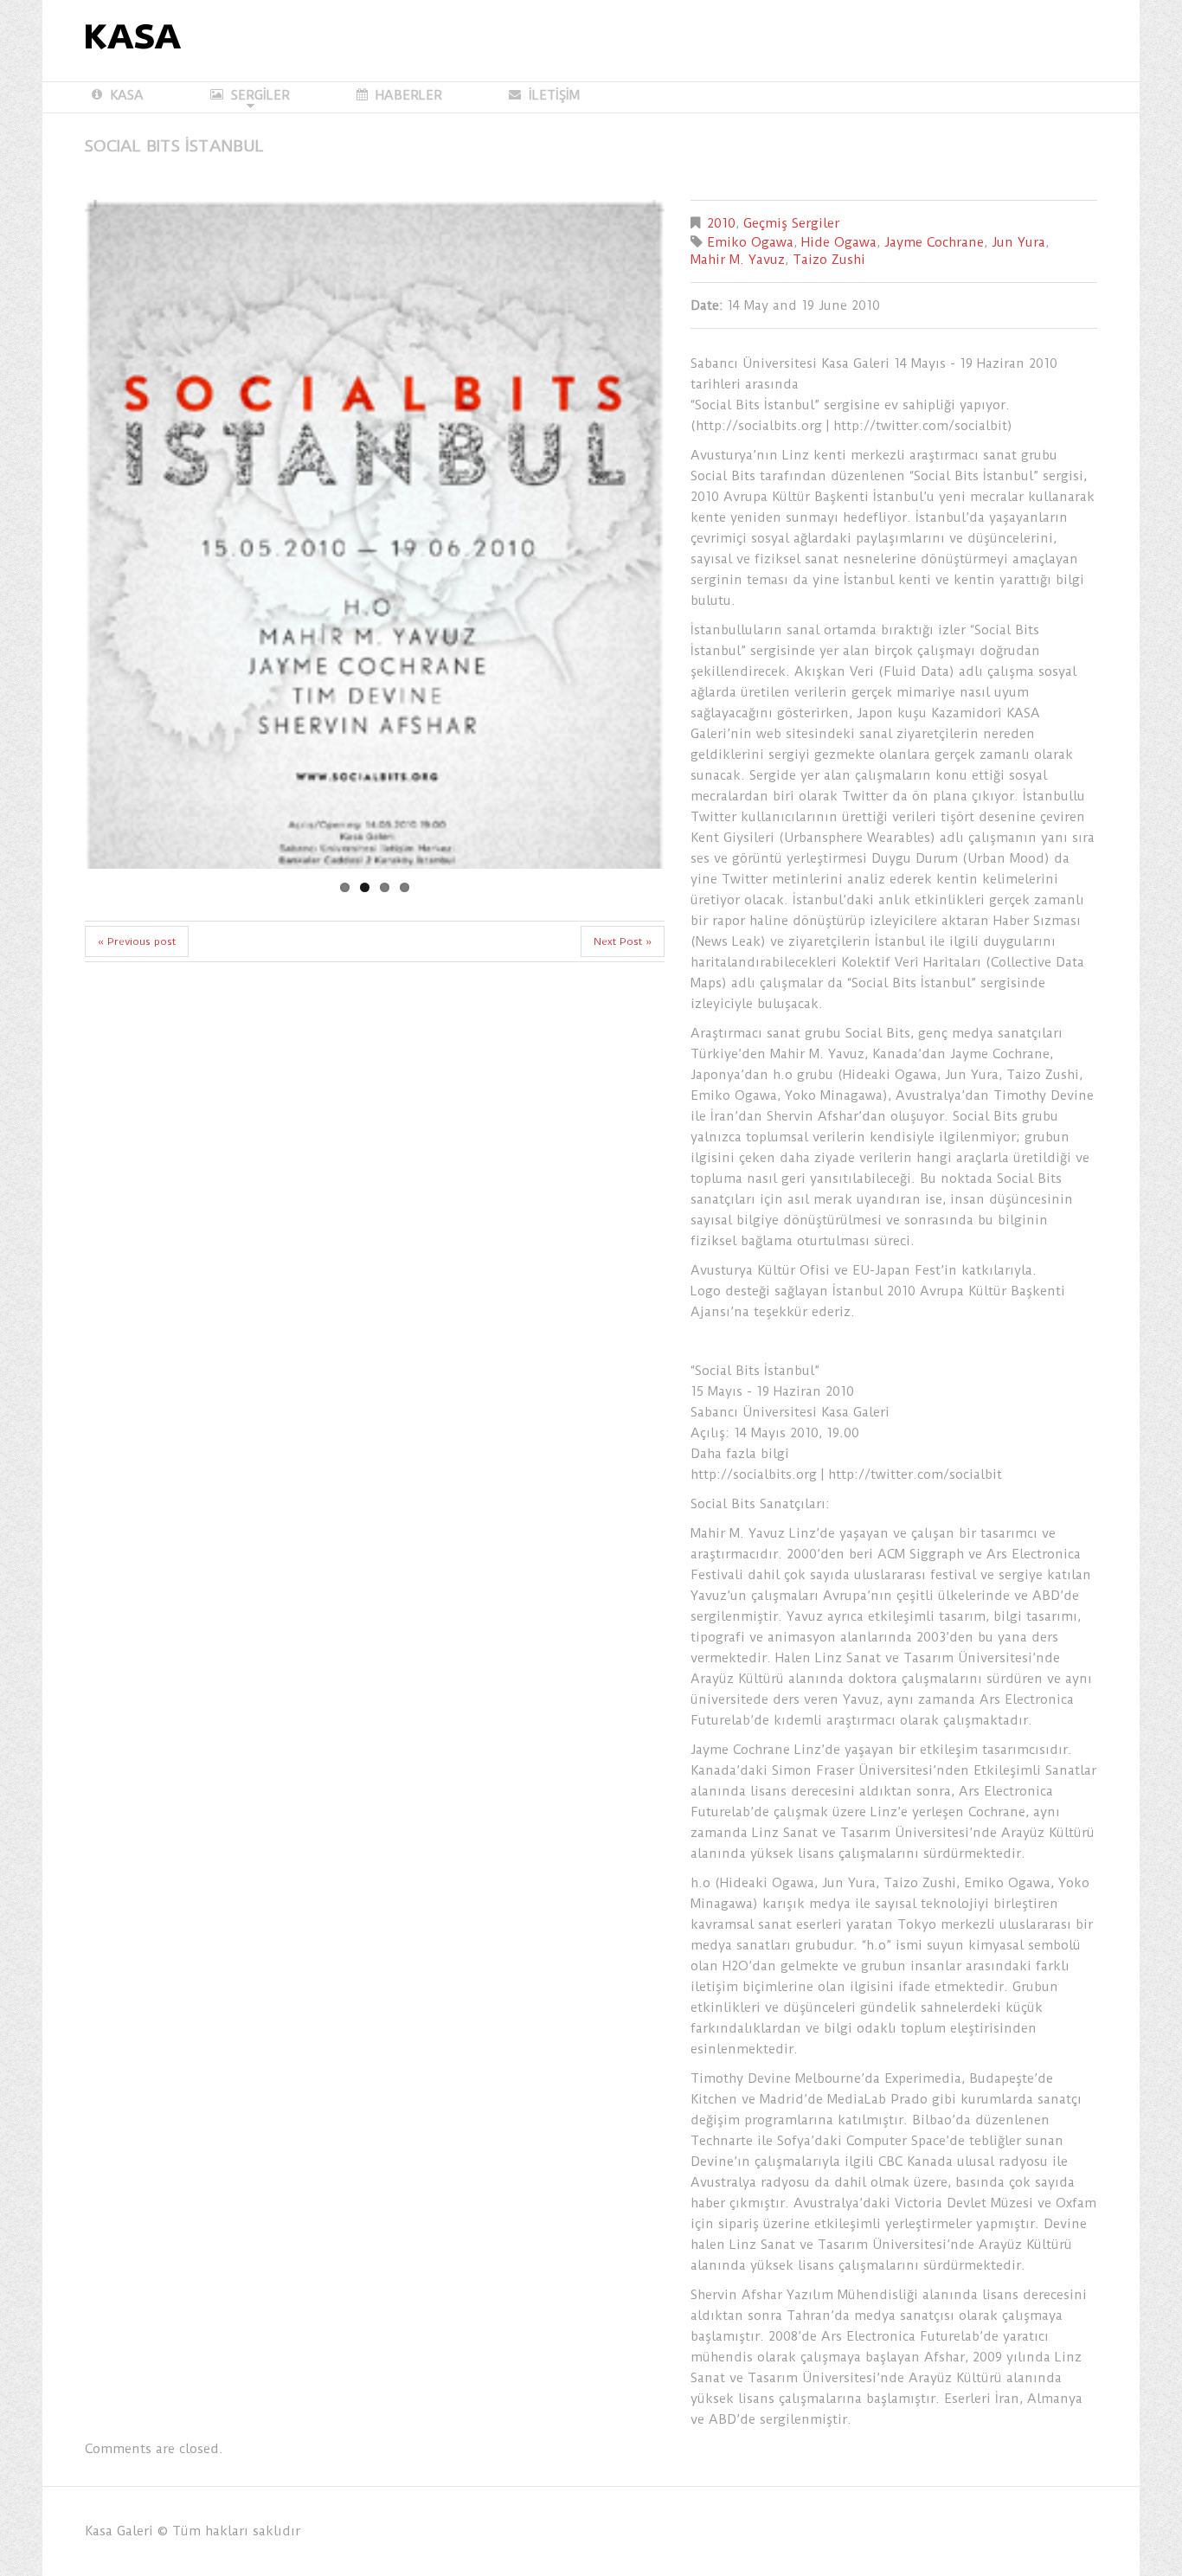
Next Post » (623, 1076)
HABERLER (409, 95)
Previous (145, 601)
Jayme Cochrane (934, 242)
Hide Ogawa (839, 242)
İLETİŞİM (554, 95)
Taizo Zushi (829, 260)
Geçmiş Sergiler (791, 223)
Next (604, 601)
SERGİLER (250, 96)
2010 (721, 223)
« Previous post (137, 1076)
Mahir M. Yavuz (738, 260)
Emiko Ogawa (750, 242)
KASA (127, 95)
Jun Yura (1018, 242)
